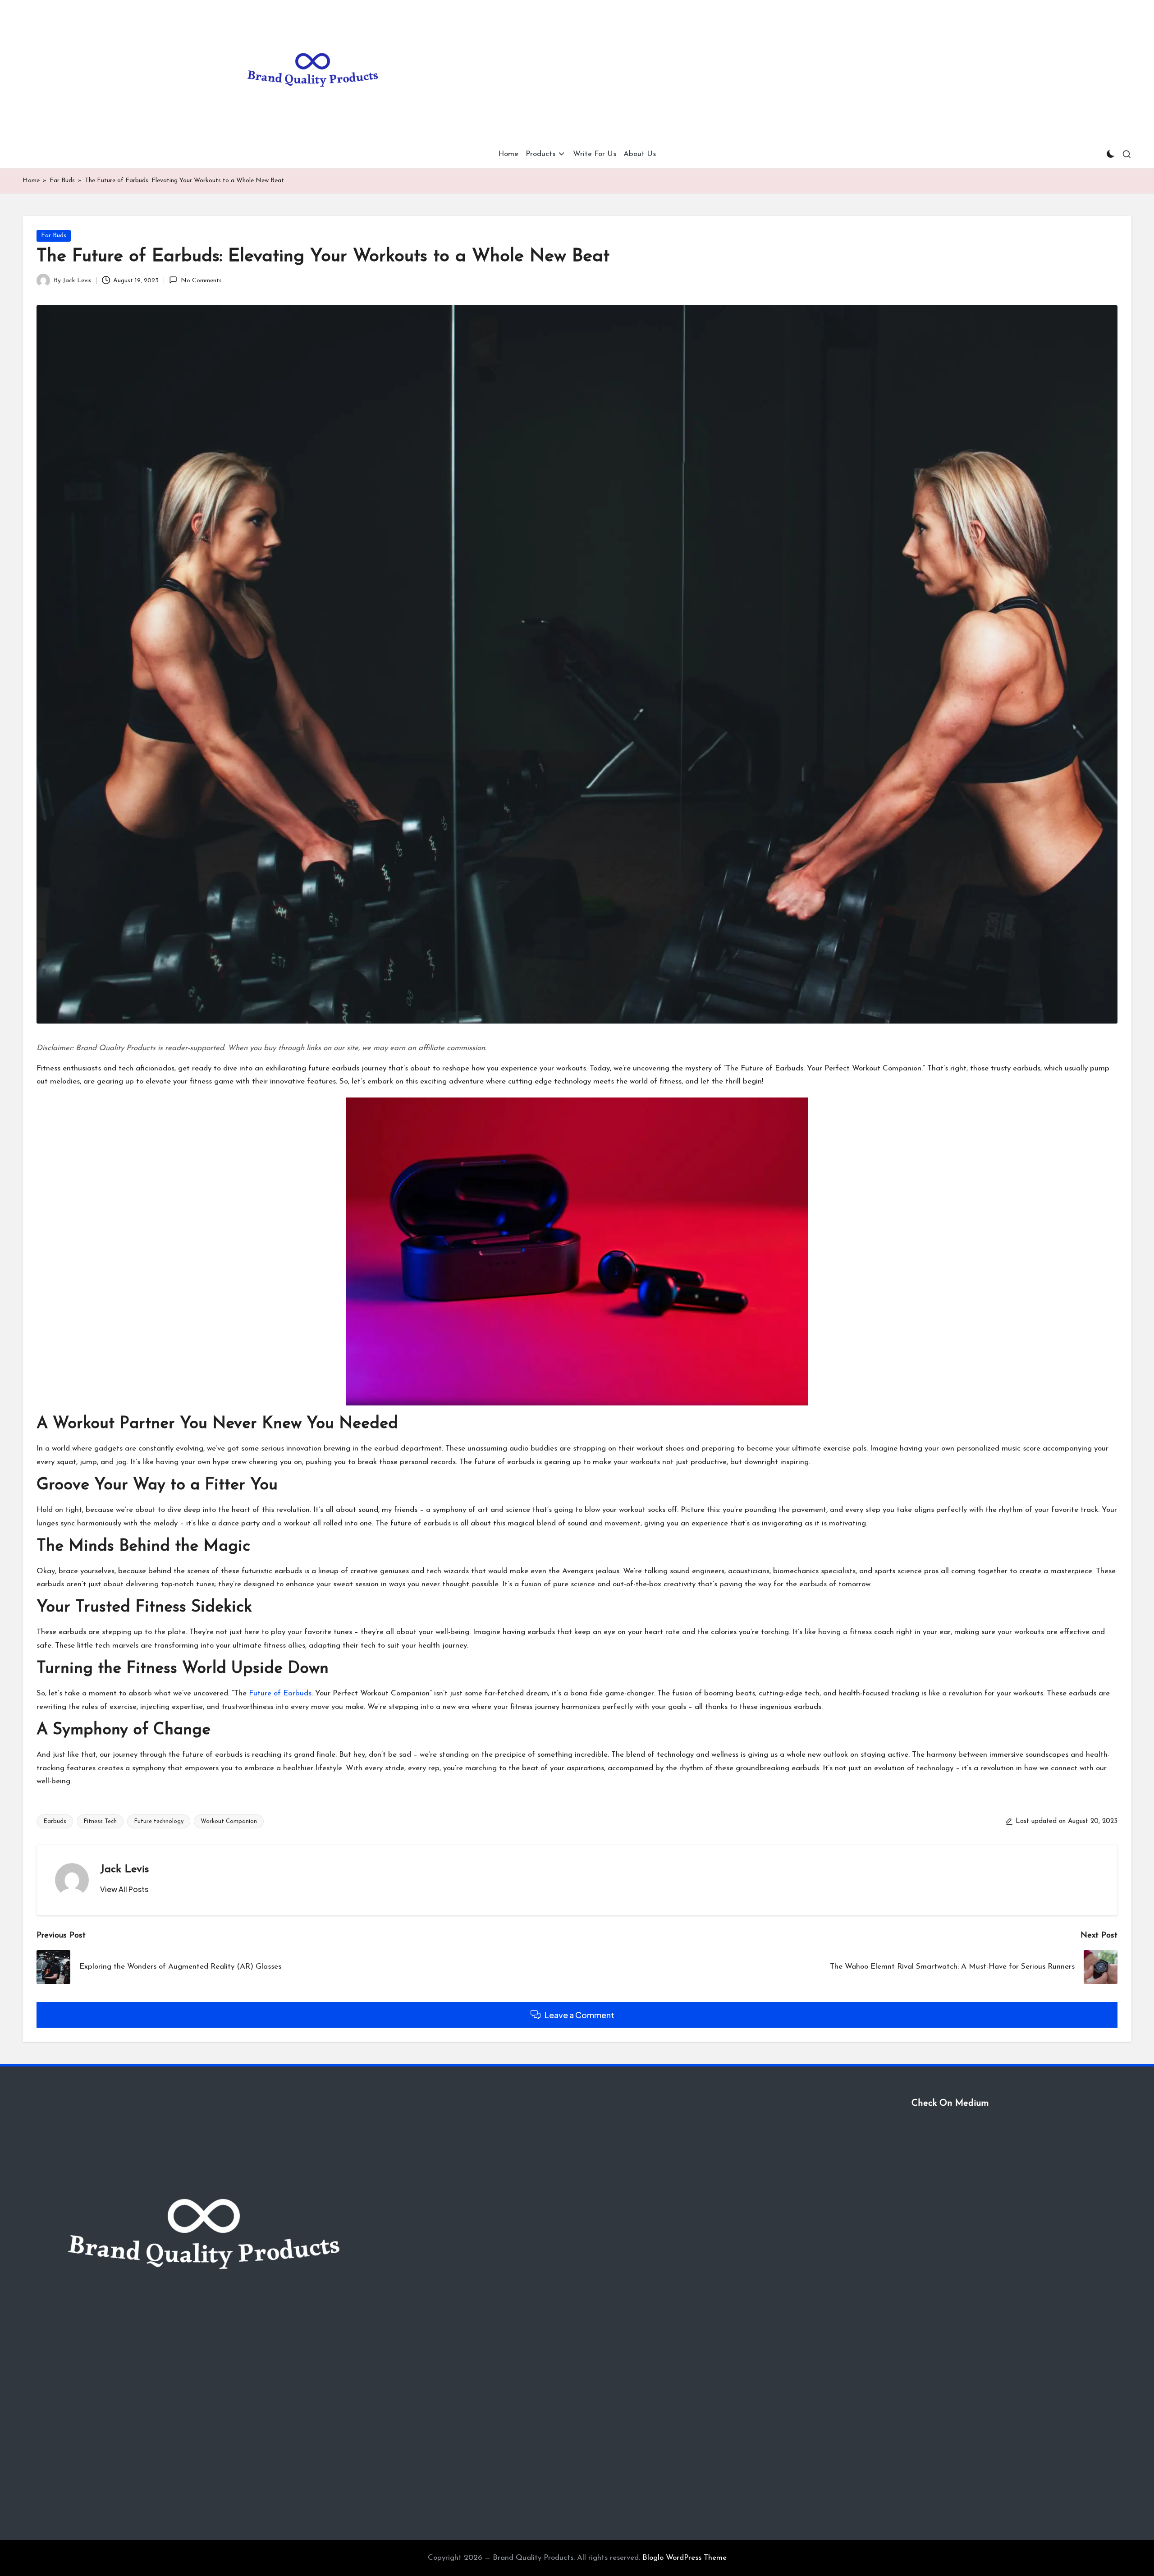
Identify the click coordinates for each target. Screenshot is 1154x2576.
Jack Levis (124, 1869)
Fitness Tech (100, 1821)
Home (31, 181)
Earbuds (55, 1821)
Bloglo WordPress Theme (685, 2558)
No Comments (201, 281)
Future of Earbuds (280, 1693)
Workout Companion (229, 1821)
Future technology (159, 1821)
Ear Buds (62, 181)
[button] (124, 1889)
